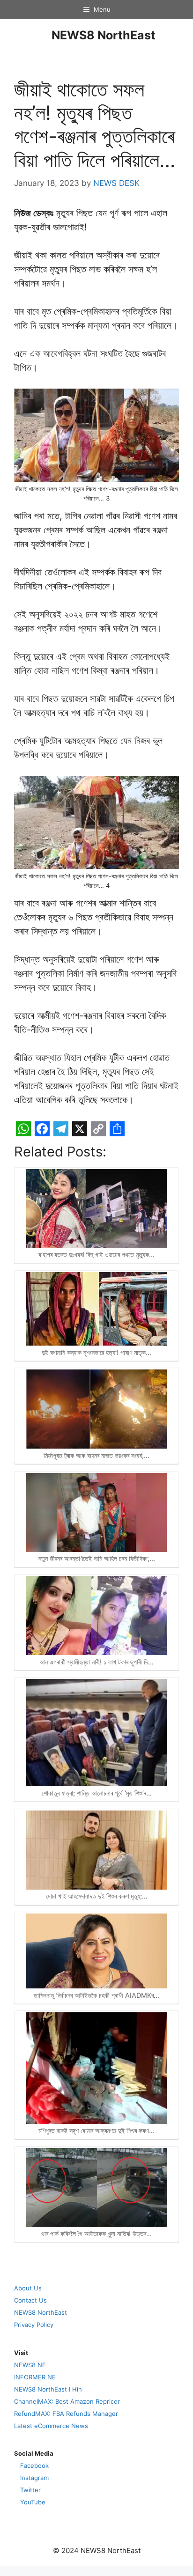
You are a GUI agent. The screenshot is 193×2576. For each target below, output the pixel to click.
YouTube (33, 2502)
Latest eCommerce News (51, 2426)
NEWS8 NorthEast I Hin (48, 2389)
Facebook (34, 2466)
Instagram (34, 2478)
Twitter (30, 2490)
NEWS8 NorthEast (104, 35)
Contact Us (30, 2300)
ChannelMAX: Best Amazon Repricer (67, 2401)
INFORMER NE (35, 2377)
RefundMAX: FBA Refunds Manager (66, 2414)
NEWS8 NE (30, 2365)
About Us (28, 2288)
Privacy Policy (34, 2325)
